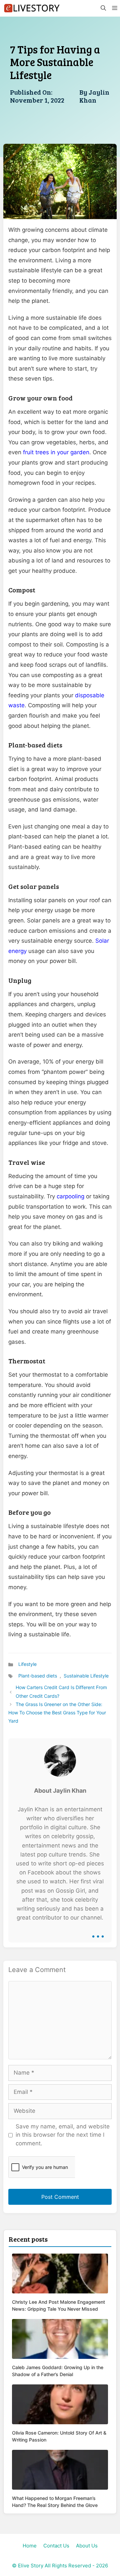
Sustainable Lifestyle (86, 1676)
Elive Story (31, 2566)
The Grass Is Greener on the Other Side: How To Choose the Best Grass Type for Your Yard (57, 1713)
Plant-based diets (38, 1676)
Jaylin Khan (94, 96)
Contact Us (56, 2546)
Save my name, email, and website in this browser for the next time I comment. (63, 2135)
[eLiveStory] (32, 8)
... (98, 1932)
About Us (87, 2546)
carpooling (70, 1196)
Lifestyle (27, 1664)
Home (30, 2546)
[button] (103, 8)
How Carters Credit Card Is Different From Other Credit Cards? (61, 1691)
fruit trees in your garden (56, 452)
